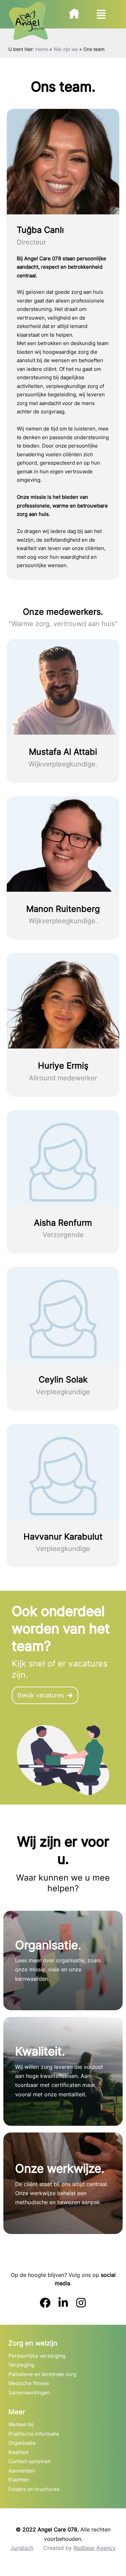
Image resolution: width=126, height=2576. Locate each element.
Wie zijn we (66, 49)
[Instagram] (81, 2303)
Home (42, 49)
